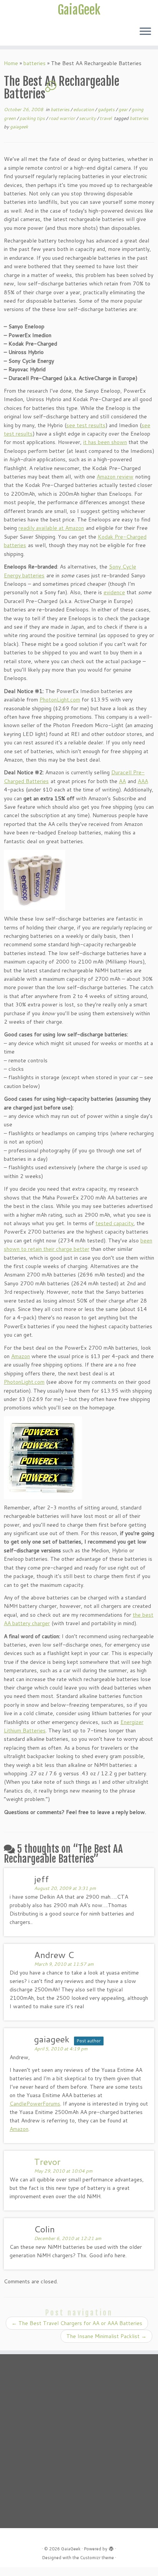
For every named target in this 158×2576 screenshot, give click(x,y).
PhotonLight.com (60, 700)
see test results (86, 425)
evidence (114, 592)
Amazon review (115, 477)
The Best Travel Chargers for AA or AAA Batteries (77, 2323)
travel (106, 118)
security (88, 118)
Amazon (21, 1356)
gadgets (107, 109)
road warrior (63, 118)
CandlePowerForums (35, 2104)
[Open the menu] (145, 32)
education (84, 109)
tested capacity (114, 1223)
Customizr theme (97, 2558)
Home (11, 63)
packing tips (33, 118)
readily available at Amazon (51, 528)
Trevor (47, 2161)
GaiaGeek (79, 10)
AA (122, 781)
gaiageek (19, 127)
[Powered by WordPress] (111, 2547)
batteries (35, 63)
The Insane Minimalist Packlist (106, 2336)
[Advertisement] (79, 2441)
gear (124, 109)
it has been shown (105, 442)
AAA (143, 781)
